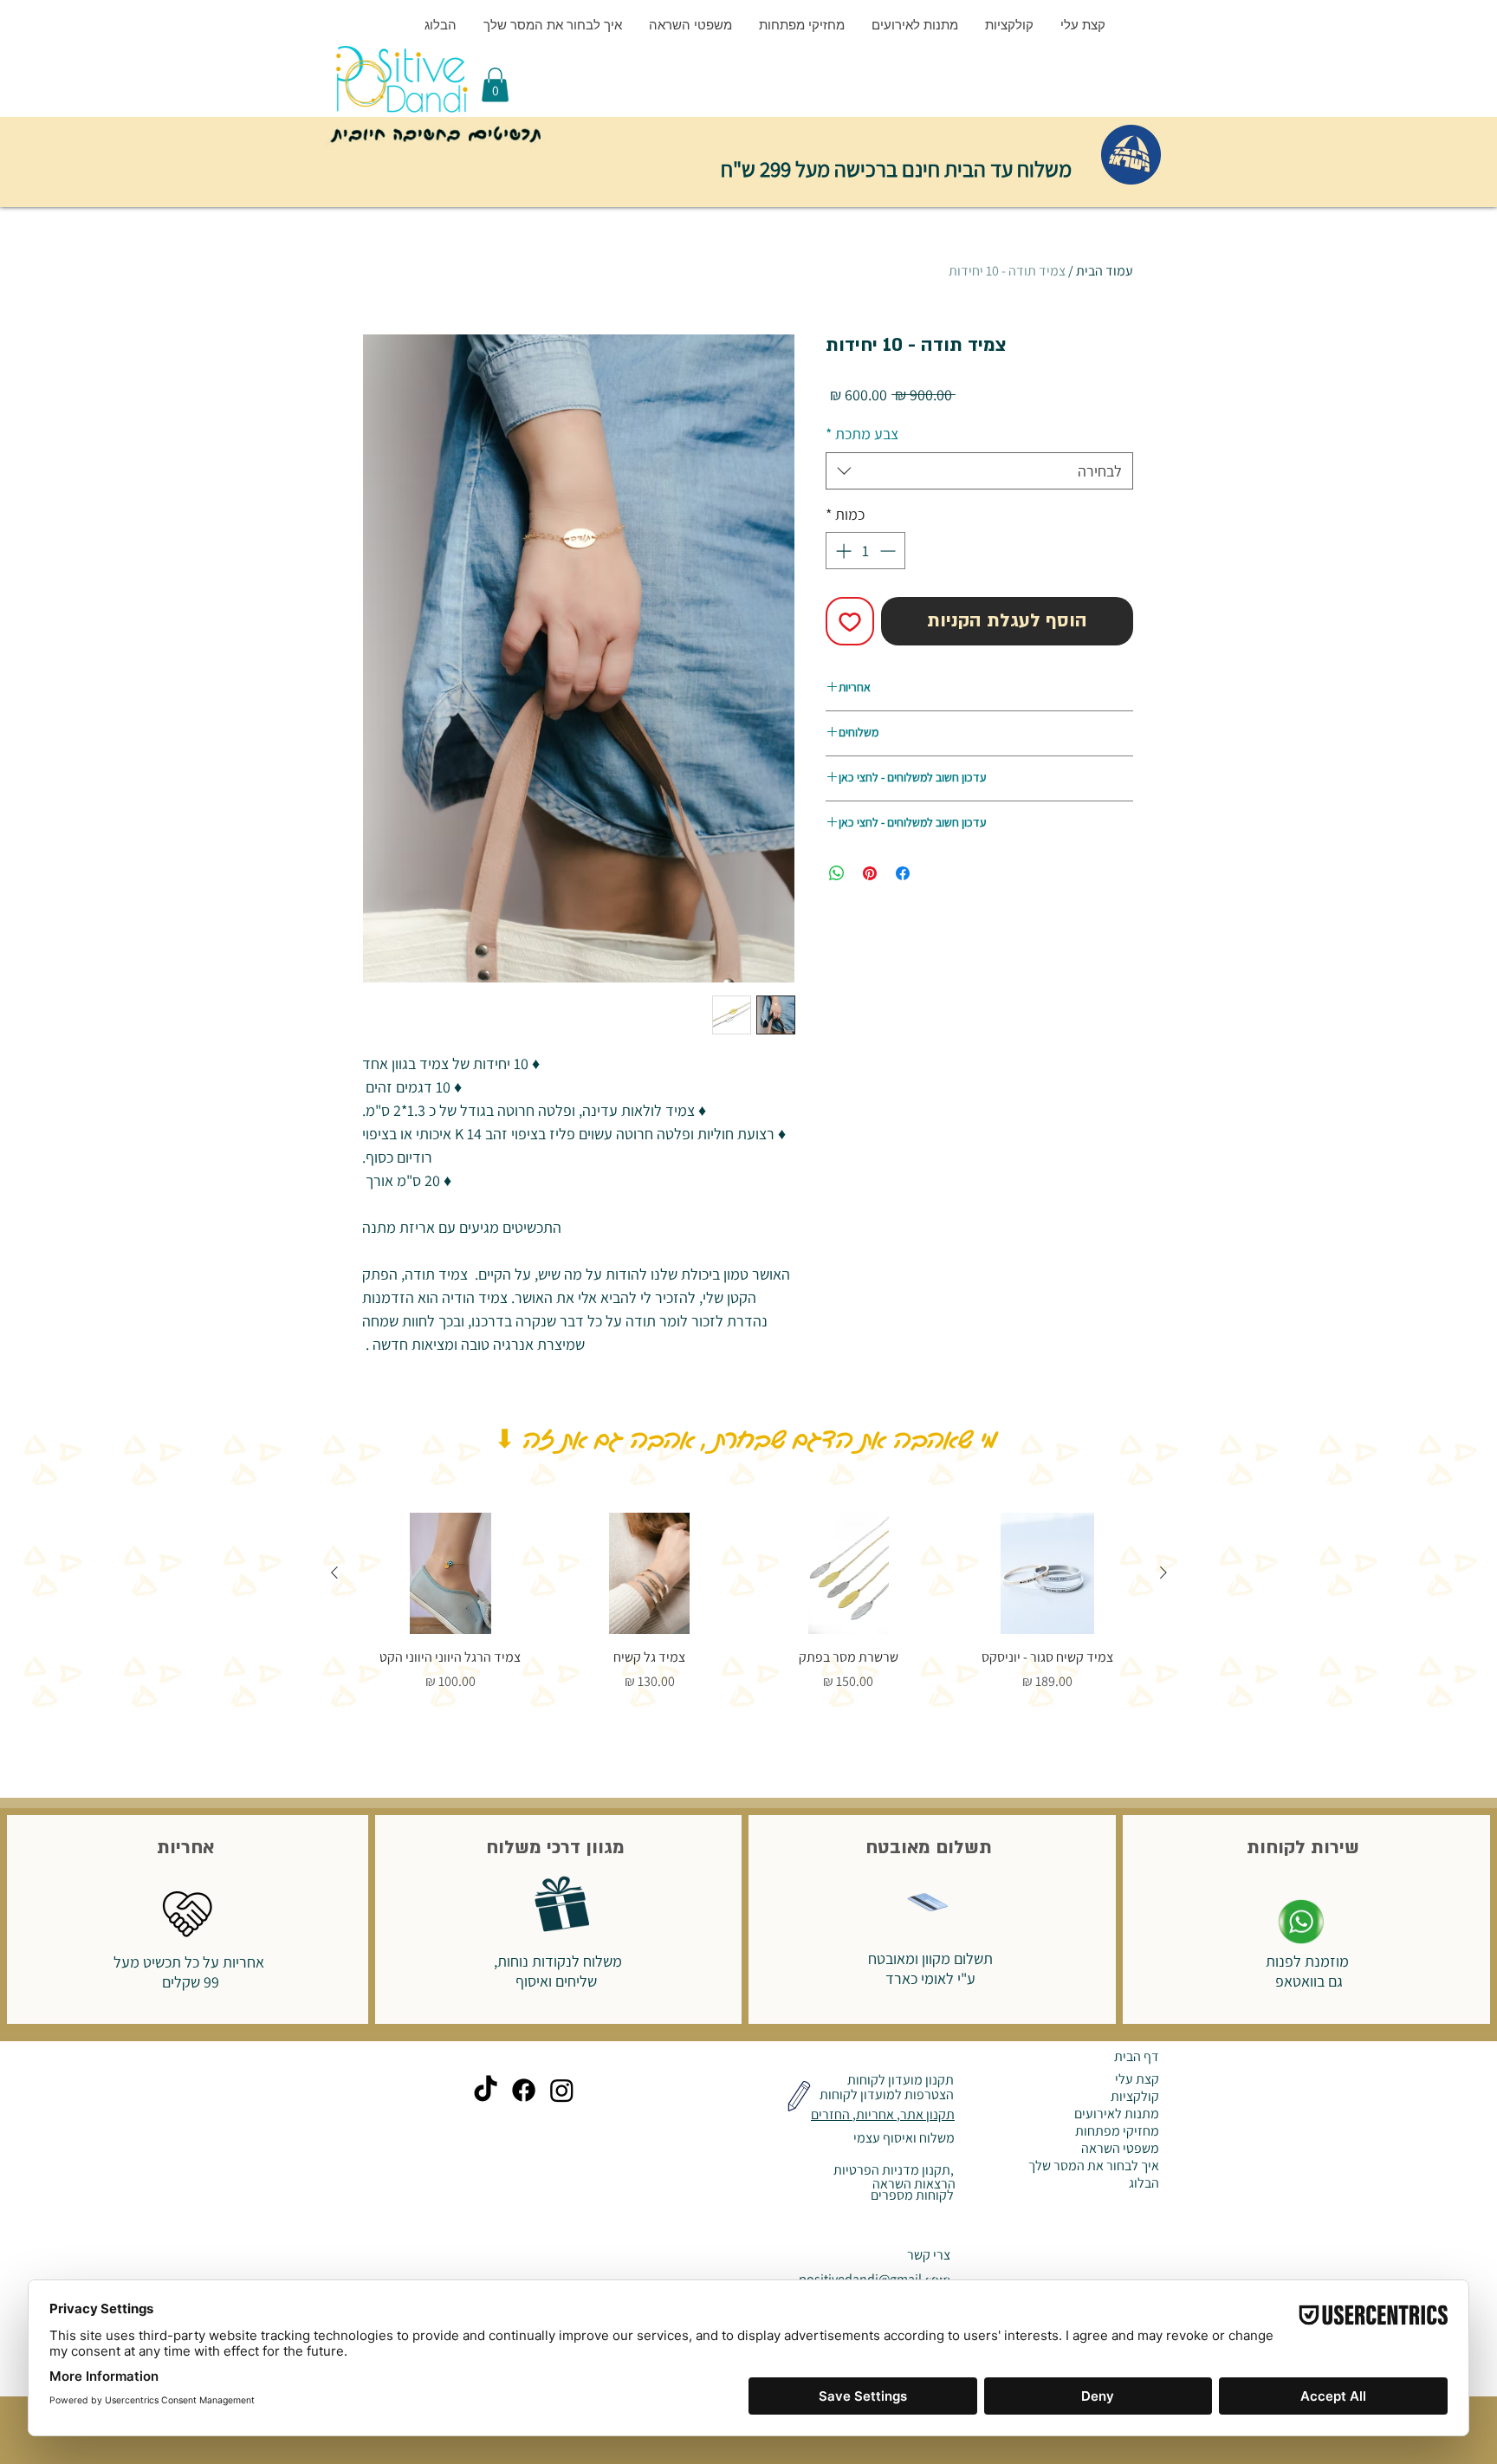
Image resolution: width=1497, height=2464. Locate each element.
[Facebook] (524, 2090)
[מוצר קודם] (1163, 1572)
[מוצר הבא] (334, 1572)
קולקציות (1135, 2097)
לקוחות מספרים (911, 2195)
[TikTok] (486, 2090)
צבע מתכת (862, 434)
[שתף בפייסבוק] (903, 873)
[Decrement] (889, 551)
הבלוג (1144, 2183)
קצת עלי (1137, 2079)
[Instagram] (562, 2090)
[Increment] (842, 551)
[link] (495, 84)
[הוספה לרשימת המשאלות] (850, 621)
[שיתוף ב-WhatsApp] (837, 873)
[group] (749, 1602)
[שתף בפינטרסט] (870, 873)
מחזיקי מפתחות (1117, 2131)
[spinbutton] (865, 551)
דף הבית (1137, 2056)
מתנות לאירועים (1117, 2114)
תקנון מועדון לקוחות (899, 2080)
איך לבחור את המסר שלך (1094, 2166)
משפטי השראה (1120, 2149)
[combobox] (979, 471)
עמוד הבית (1105, 271)
